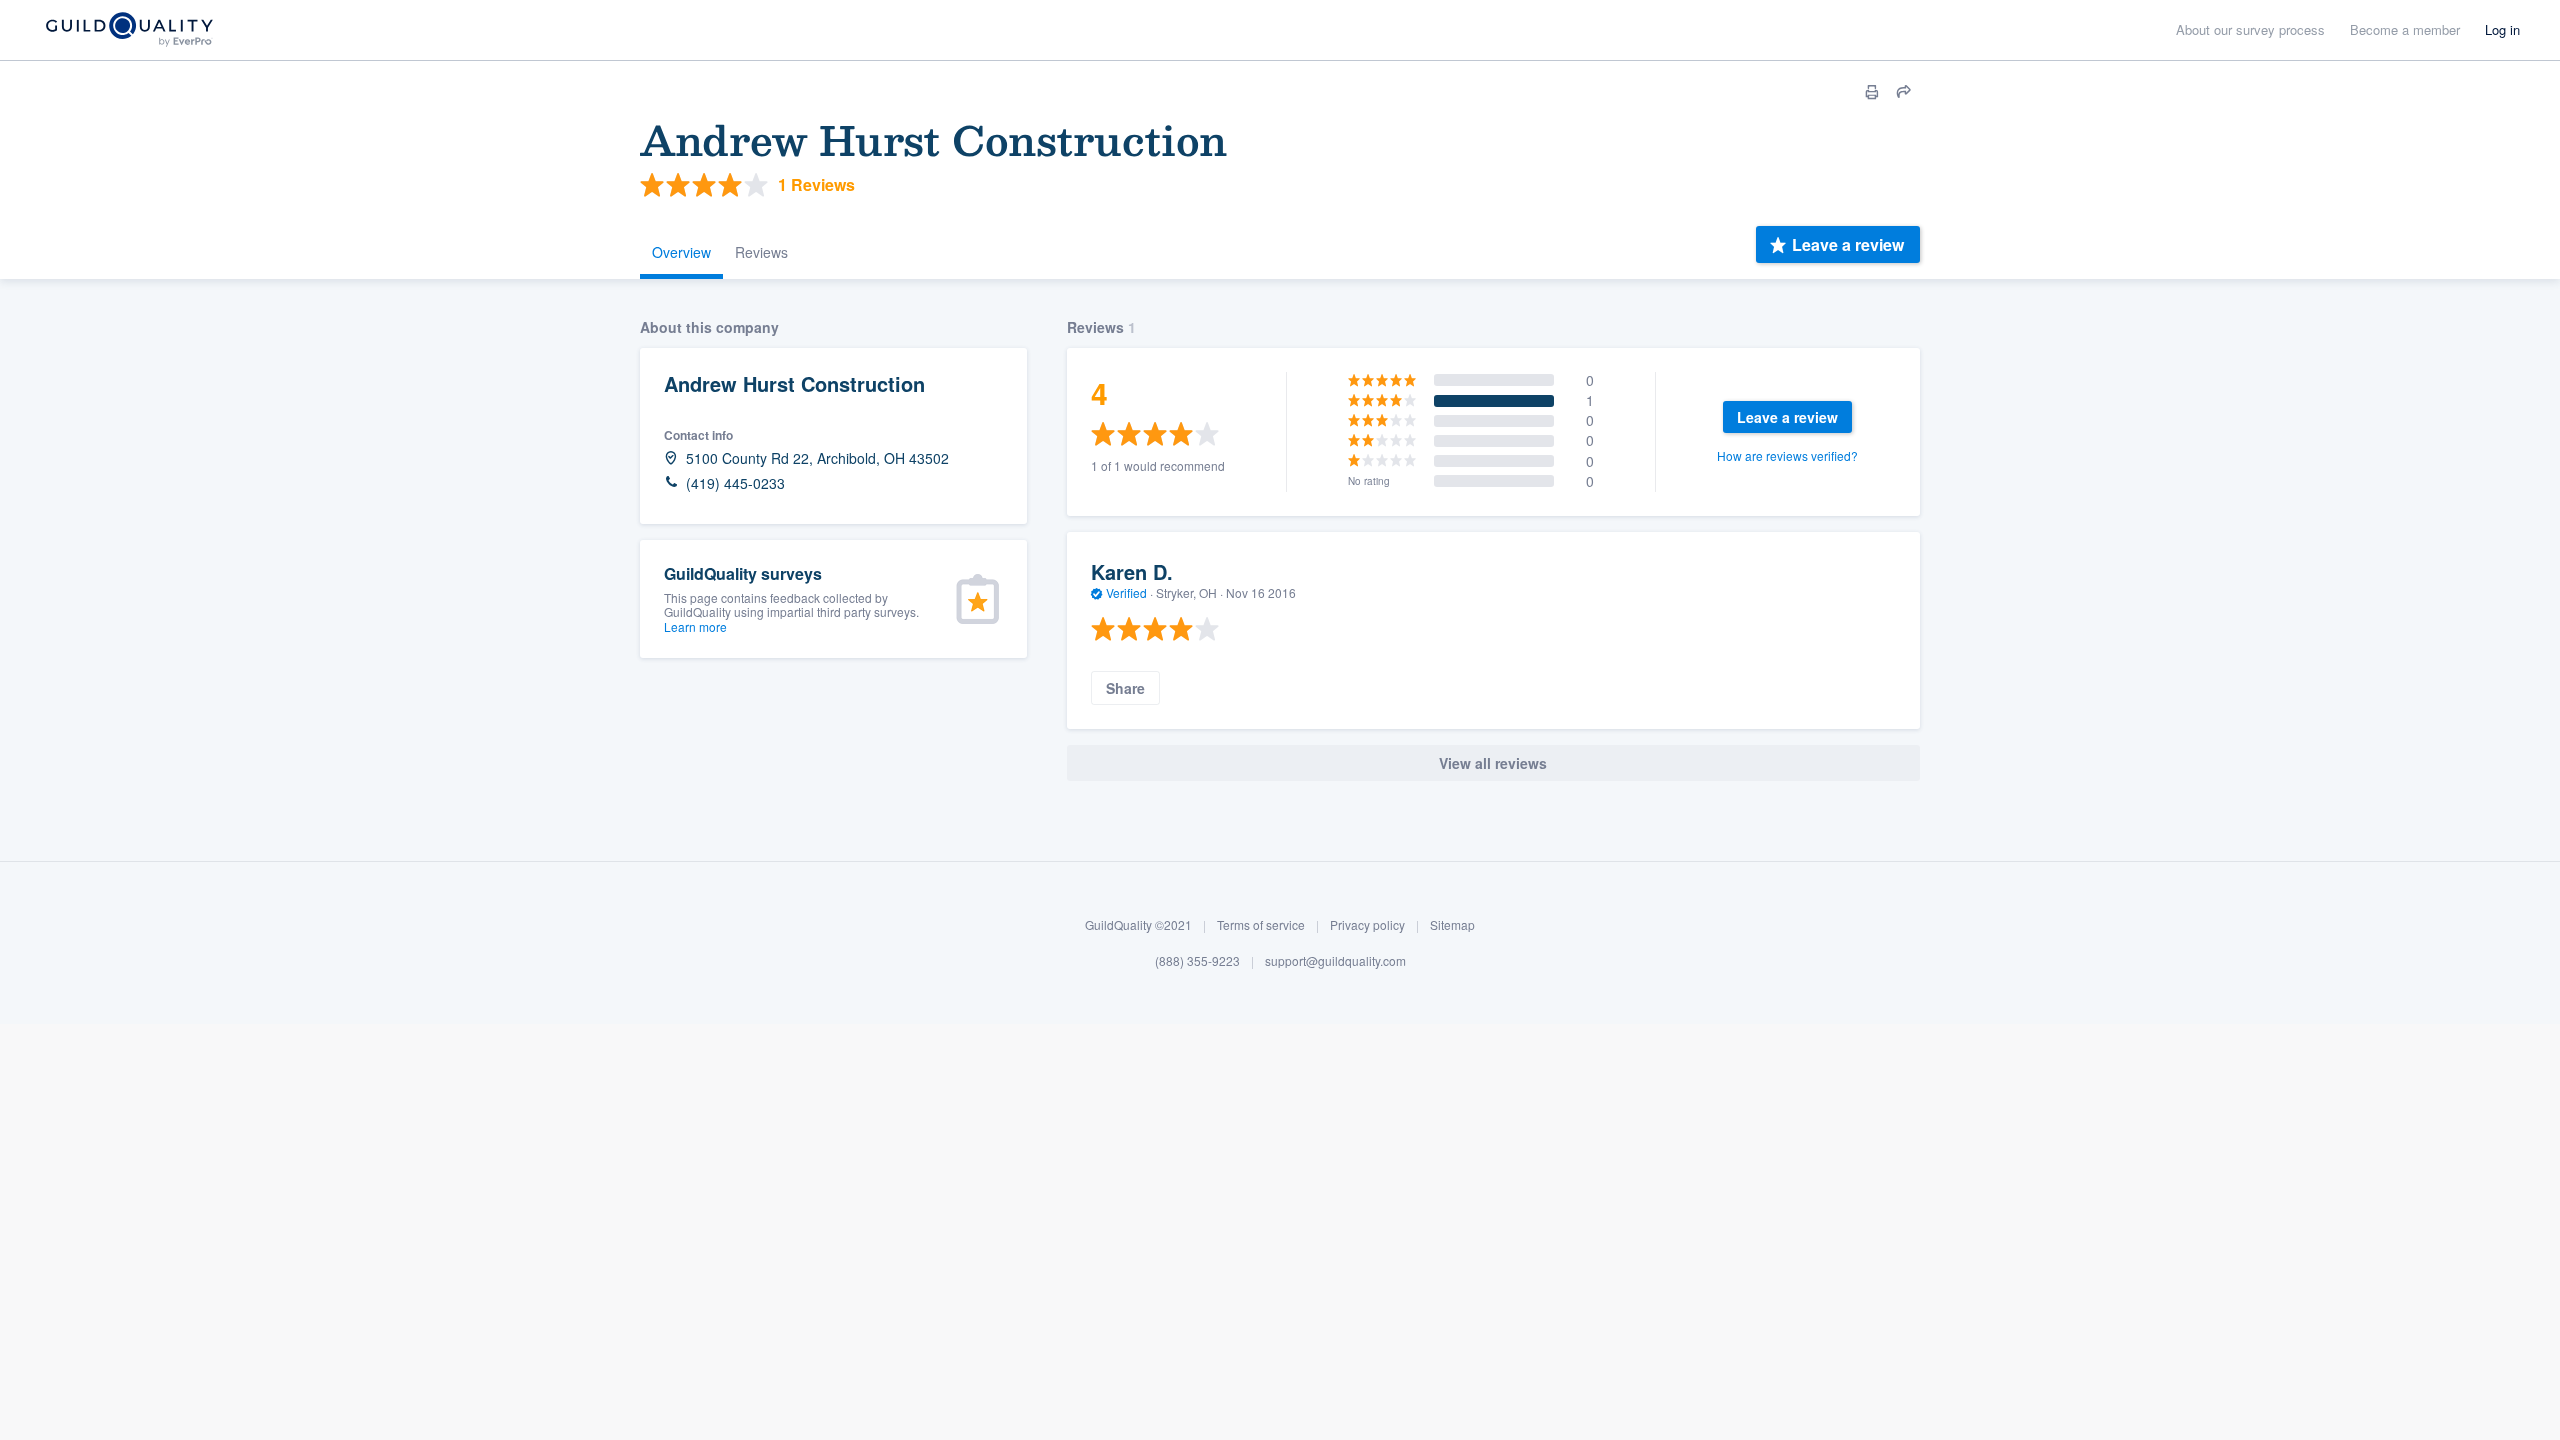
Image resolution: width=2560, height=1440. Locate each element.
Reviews (761, 252)
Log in (2502, 29)
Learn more (695, 626)
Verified (1126, 592)
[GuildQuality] (128, 30)
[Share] (1904, 92)
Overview (681, 252)
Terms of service (1261, 924)
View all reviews (1493, 763)
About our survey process (2250, 29)
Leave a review (1848, 244)
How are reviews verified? (1787, 455)
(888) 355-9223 (1197, 960)
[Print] (1872, 92)
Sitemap (1452, 924)
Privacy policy (1367, 924)
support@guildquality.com (1335, 960)
